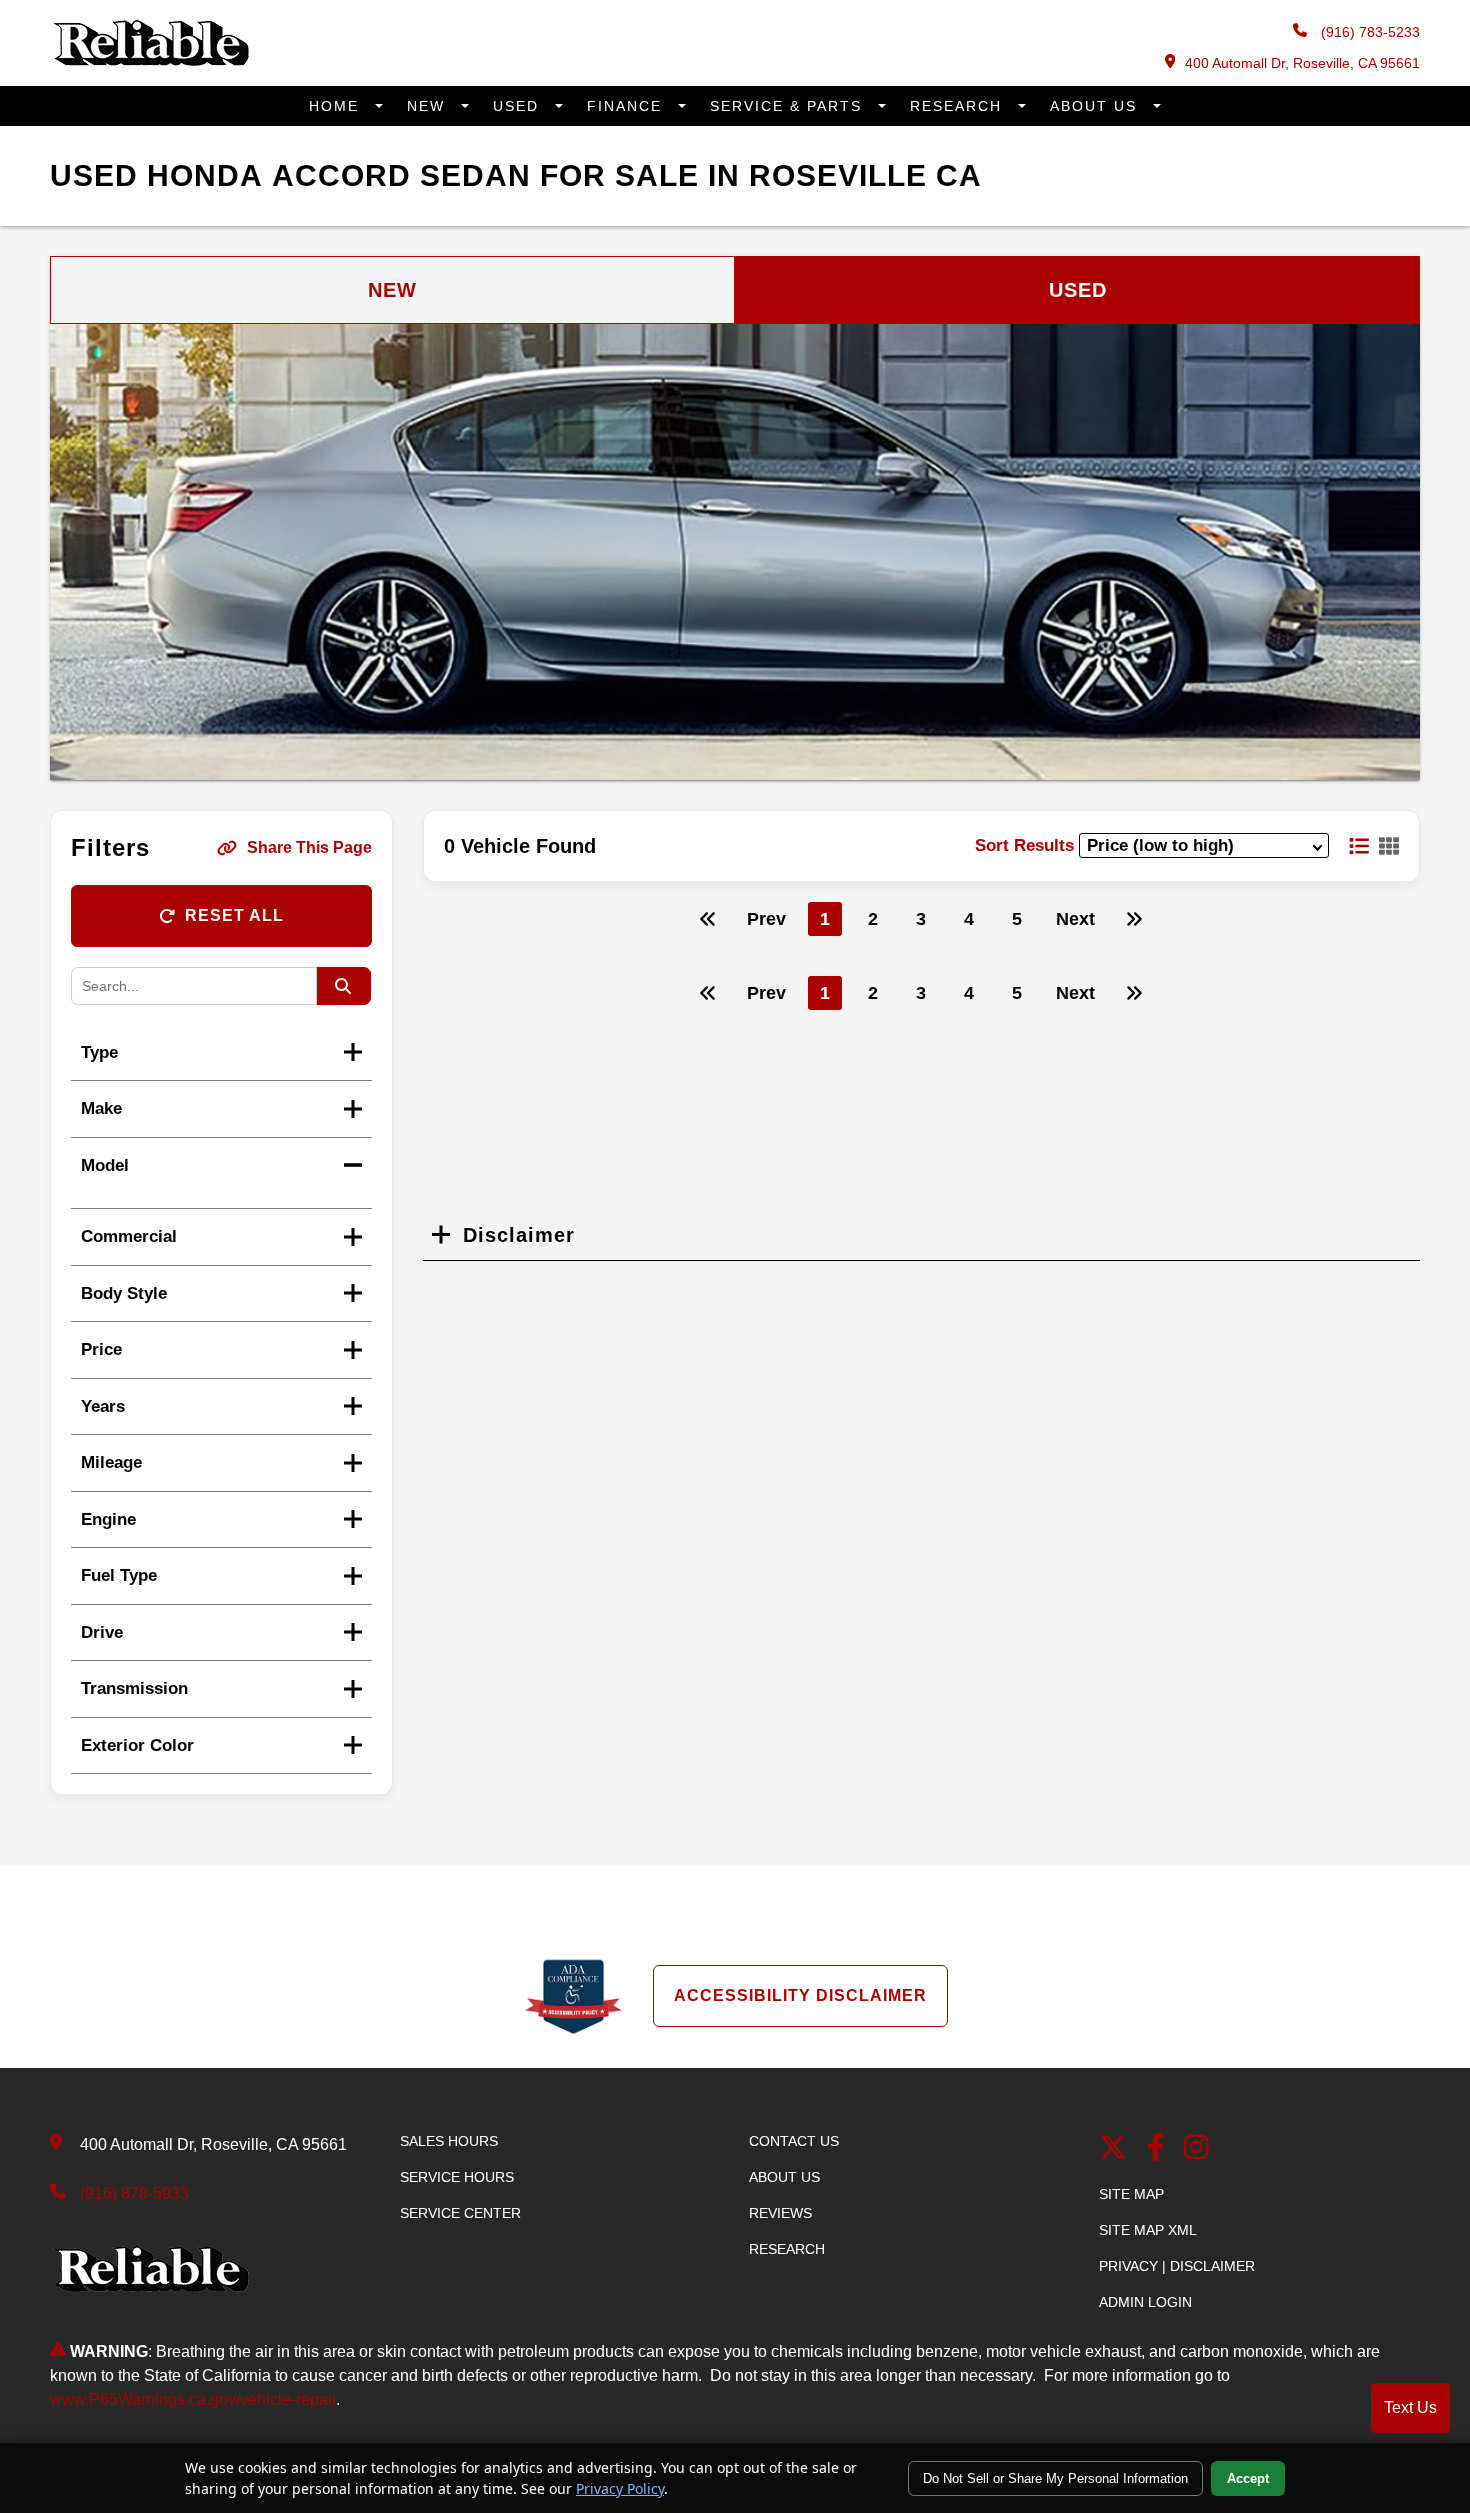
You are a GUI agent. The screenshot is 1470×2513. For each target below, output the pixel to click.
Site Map (1131, 2194)
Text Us (1410, 2407)
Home (337, 106)
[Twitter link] (1113, 2149)
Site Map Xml (1148, 2230)
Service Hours (457, 2177)
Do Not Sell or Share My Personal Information (1055, 2478)
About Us (1096, 106)
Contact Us (794, 2141)
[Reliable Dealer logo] (150, 61)
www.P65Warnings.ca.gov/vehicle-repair (193, 2399)
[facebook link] (1156, 2149)
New (429, 106)
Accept (1248, 2478)
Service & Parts (789, 106)
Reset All (234, 915)
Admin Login (1145, 2302)
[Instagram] (1196, 2149)
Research (959, 106)
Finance (627, 106)
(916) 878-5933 (134, 2193)
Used (519, 106)
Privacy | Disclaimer (1177, 2266)
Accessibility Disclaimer (800, 1995)
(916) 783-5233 (1368, 32)
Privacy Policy (620, 2488)
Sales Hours (449, 2141)
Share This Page (309, 847)
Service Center (460, 2213)
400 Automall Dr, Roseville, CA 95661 (1302, 63)
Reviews (780, 2213)
